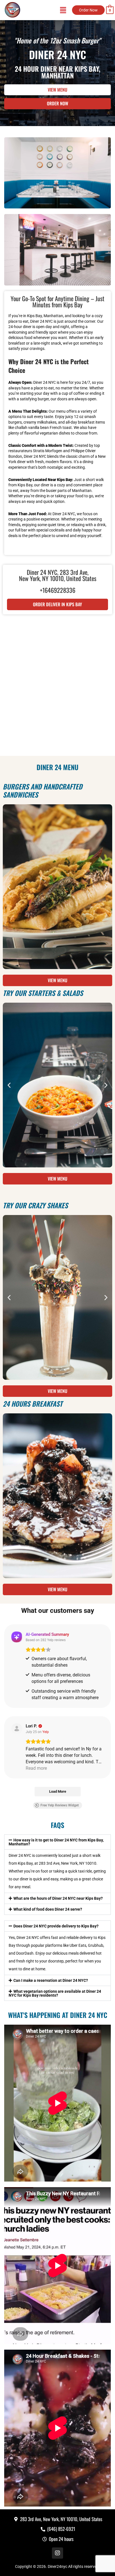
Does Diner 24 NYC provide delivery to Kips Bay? (56, 1926)
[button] (9, 887)
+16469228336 (58, 590)
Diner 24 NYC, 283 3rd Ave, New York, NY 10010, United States (58, 575)
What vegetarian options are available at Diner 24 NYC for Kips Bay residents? (55, 1993)
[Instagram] (57, 2553)
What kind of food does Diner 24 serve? (48, 1909)
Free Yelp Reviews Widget (60, 1805)
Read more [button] (36, 1768)
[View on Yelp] (17, 1729)
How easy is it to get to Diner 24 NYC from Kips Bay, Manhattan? (56, 1842)
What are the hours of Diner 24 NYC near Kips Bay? (58, 1898)
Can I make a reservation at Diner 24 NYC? (51, 1980)
